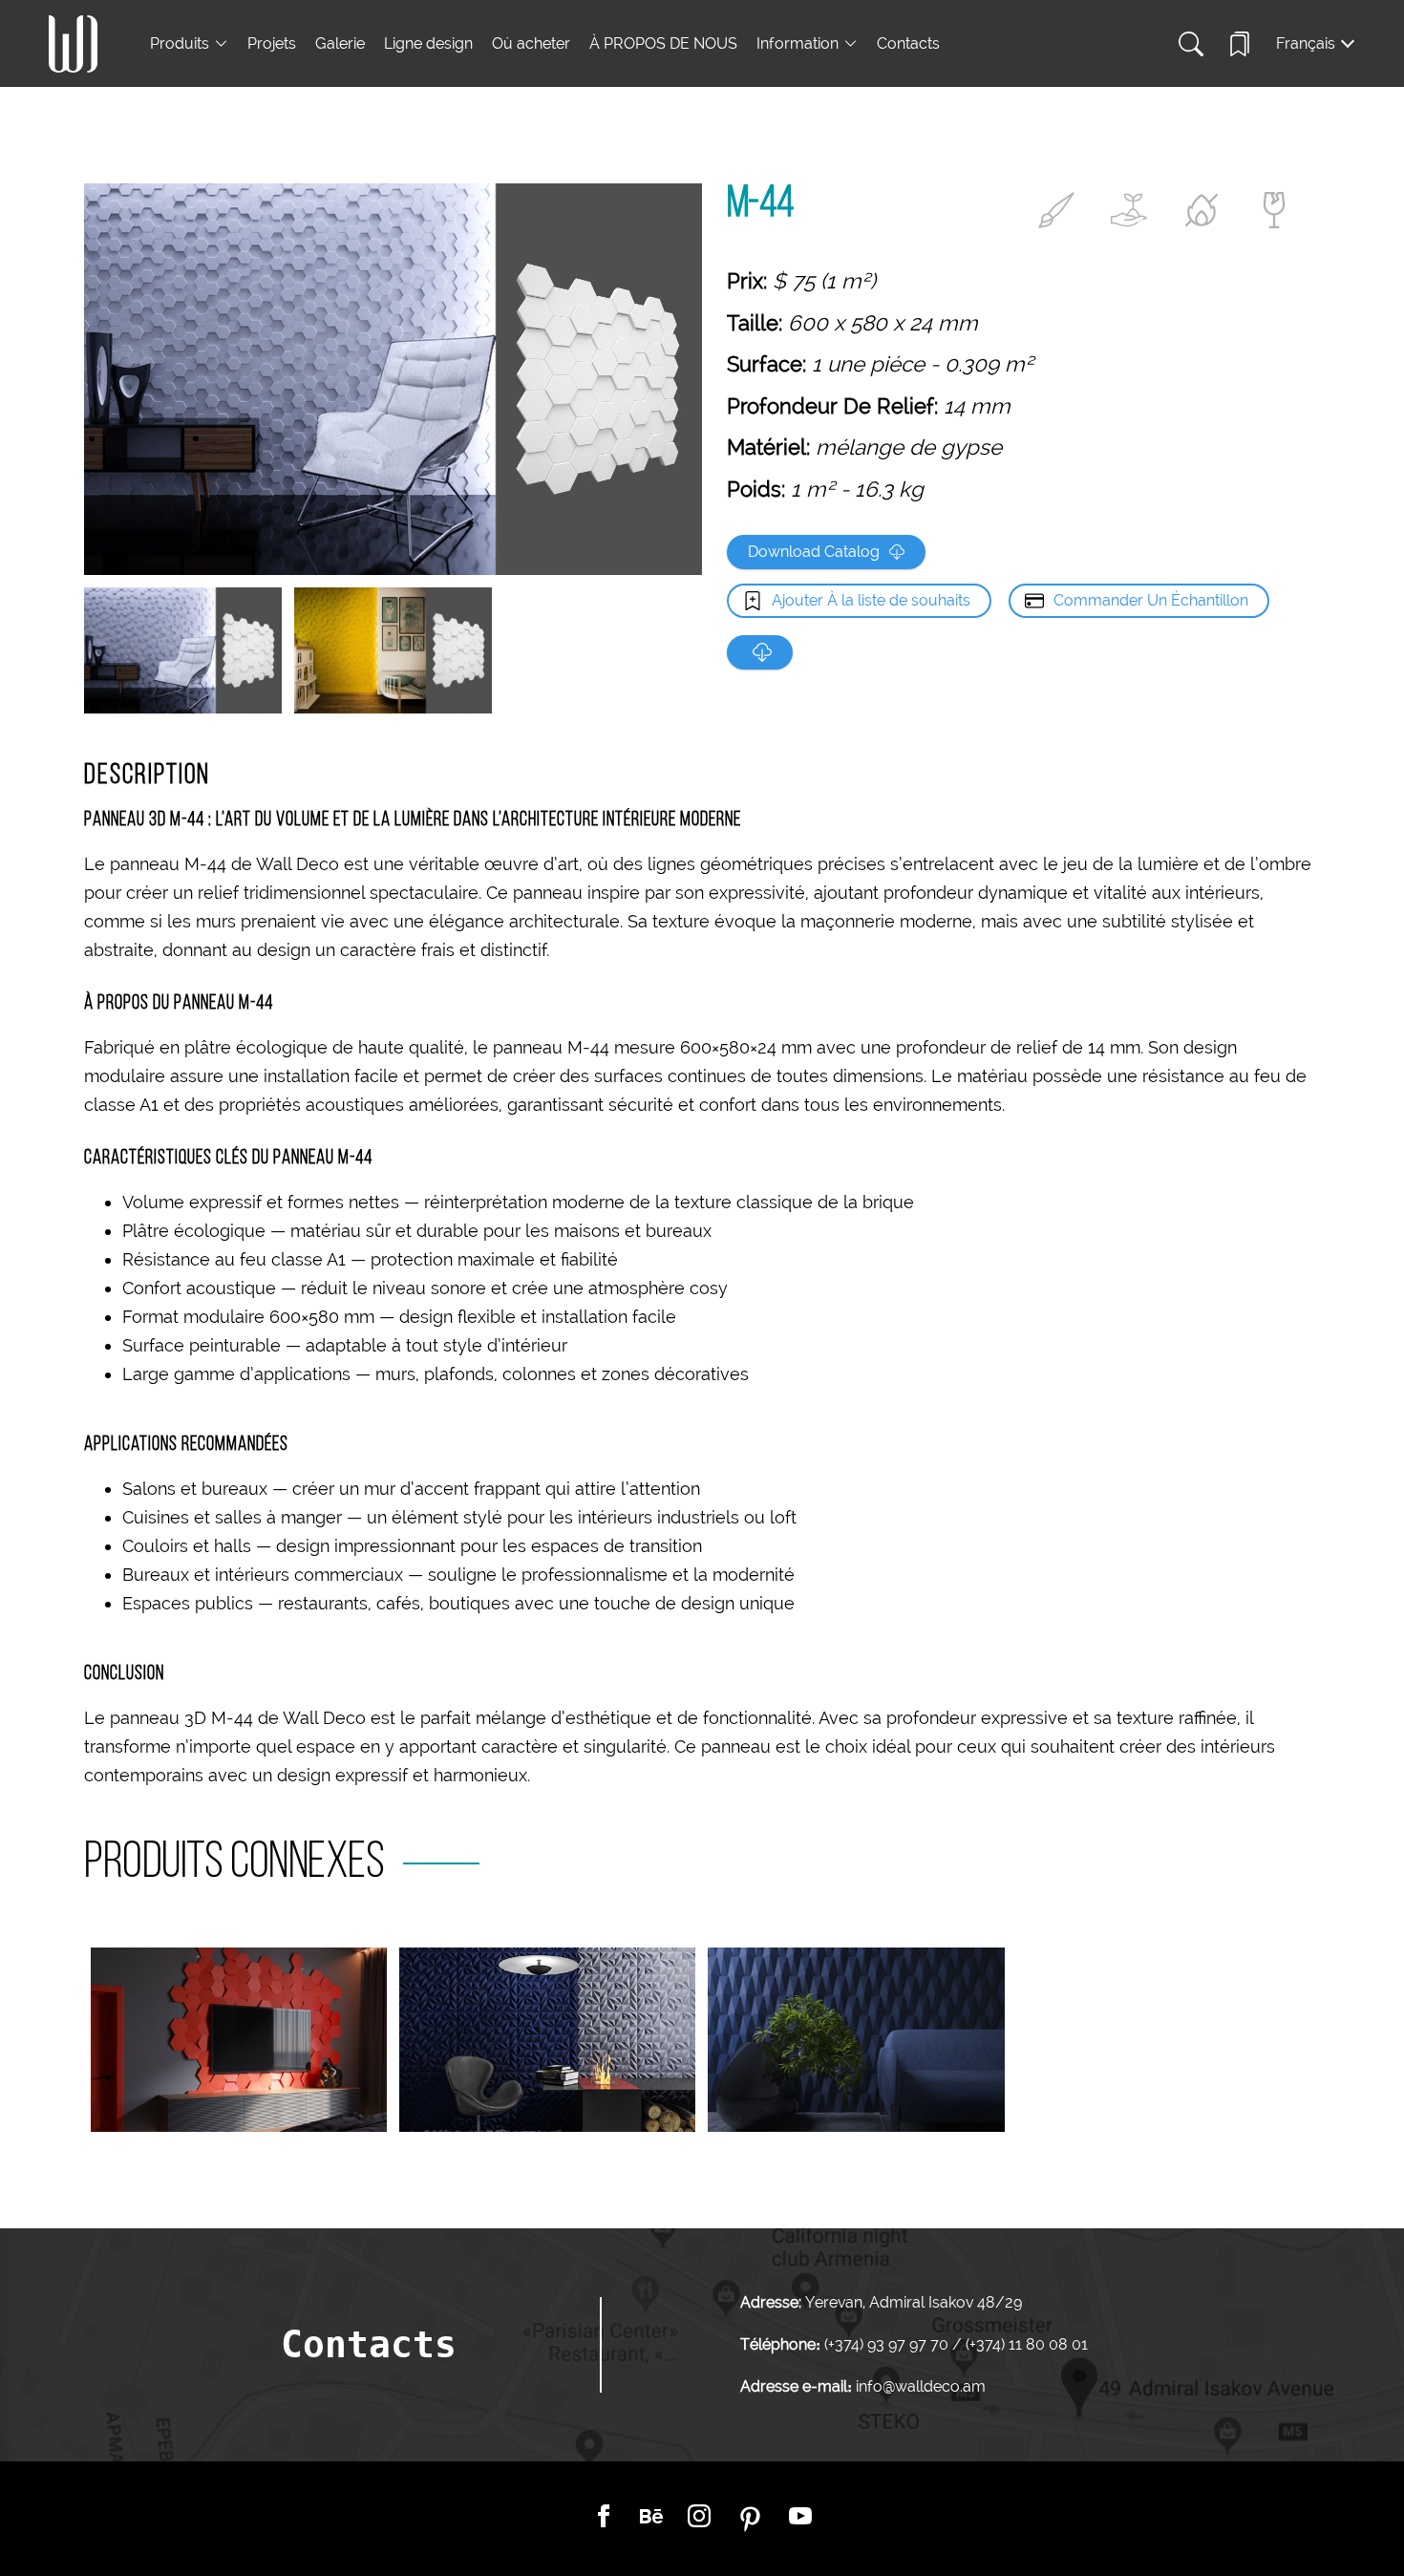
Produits (180, 43)
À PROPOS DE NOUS (663, 43)
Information (798, 43)
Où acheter (531, 43)
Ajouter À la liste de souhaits (871, 600)
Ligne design (428, 43)
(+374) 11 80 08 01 (1025, 2344)
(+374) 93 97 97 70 (888, 2344)
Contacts (908, 43)
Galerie (340, 43)
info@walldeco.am (921, 2386)
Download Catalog (814, 552)
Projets (272, 43)
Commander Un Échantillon (1151, 600)
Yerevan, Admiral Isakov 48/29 (914, 2302)
